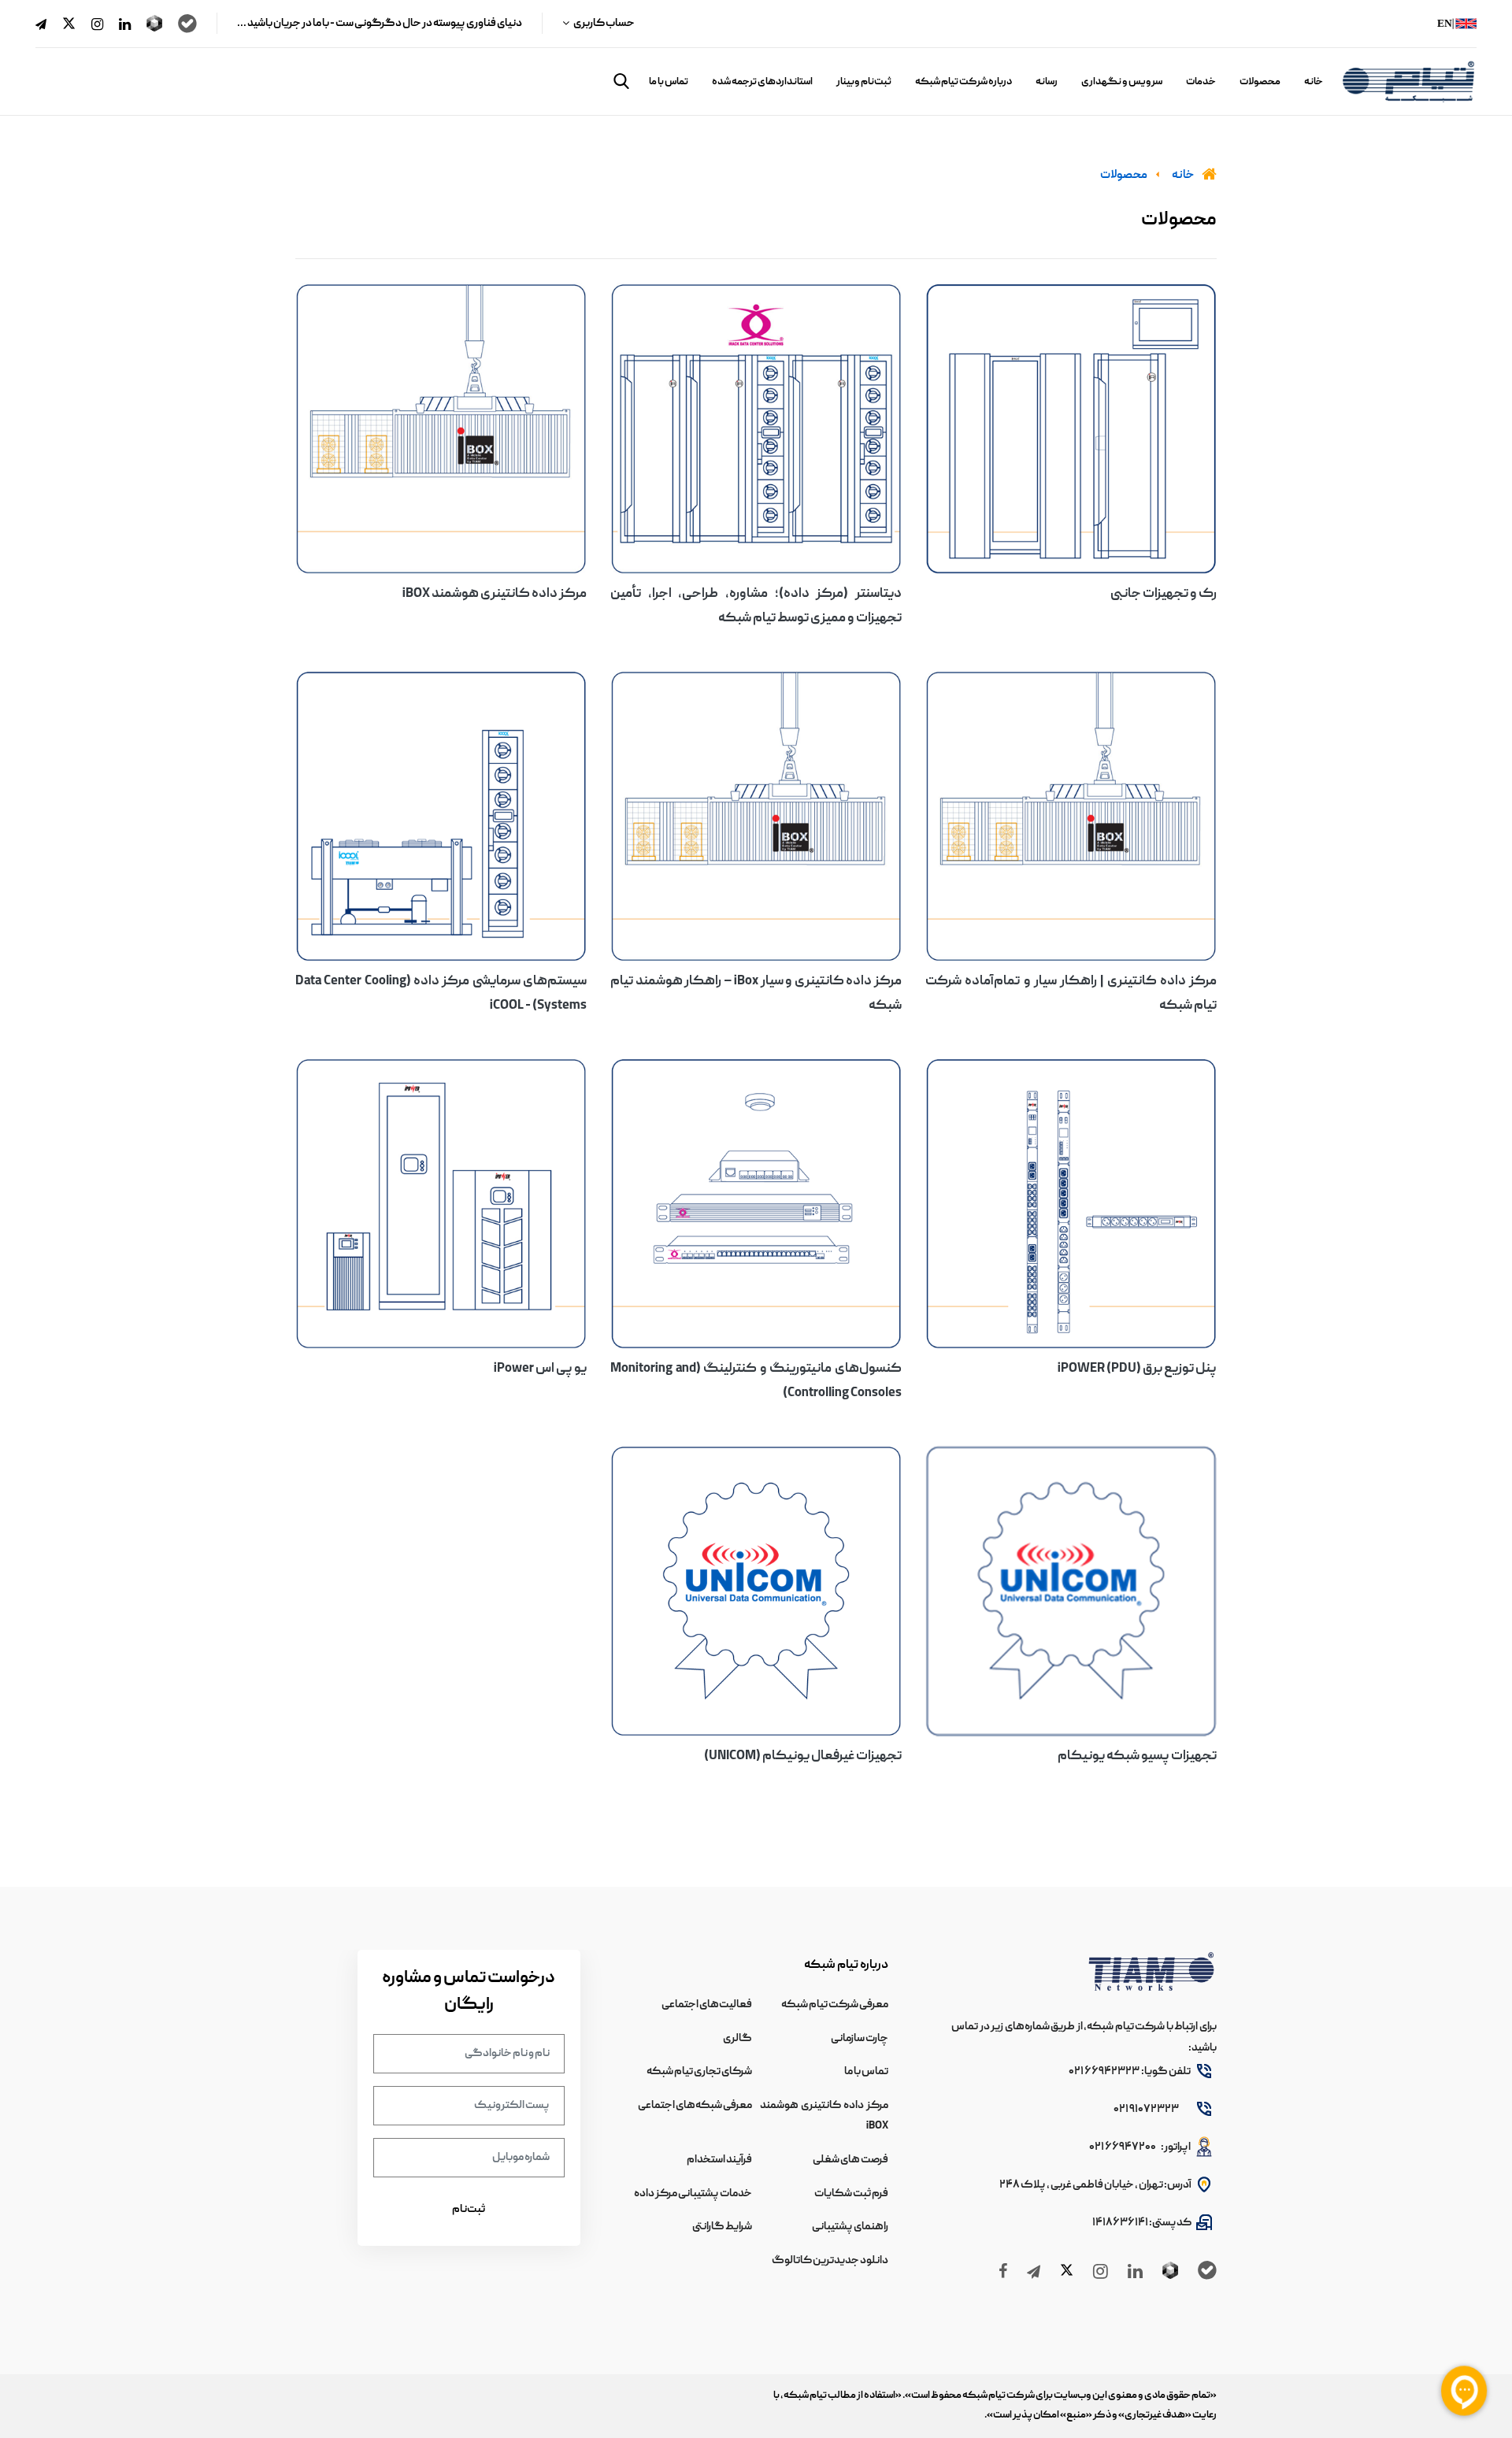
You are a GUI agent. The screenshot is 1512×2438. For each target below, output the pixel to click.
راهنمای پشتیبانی (850, 2227)
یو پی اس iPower (540, 1369)
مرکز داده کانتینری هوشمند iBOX (495, 595)
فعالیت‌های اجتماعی (707, 2005)
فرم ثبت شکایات (851, 2194)
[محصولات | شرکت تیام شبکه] (1071, 429)
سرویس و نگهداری (1122, 82)
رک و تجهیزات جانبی (1164, 595)
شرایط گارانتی (722, 2227)
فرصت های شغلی (850, 2160)
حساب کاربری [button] (604, 24)
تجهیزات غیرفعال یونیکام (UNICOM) (803, 1757)
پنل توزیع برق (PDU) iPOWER (1137, 1369)
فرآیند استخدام (719, 2160)
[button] (621, 81)
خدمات (1201, 82)
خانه (1314, 82)
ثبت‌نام (469, 2210)
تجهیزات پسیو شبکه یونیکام (1137, 1757)
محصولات (1260, 82)
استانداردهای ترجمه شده (762, 82)
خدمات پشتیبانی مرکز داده (693, 2194)
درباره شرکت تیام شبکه (964, 82)
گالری (737, 2039)
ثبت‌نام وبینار (864, 82)
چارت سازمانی (860, 2039)
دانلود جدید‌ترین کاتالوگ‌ (830, 2261)
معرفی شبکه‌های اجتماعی (695, 2106)
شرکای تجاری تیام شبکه (699, 2072)
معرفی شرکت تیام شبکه (835, 2005)
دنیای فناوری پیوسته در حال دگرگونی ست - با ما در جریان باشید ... (380, 24)
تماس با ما (669, 82)
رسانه (1047, 82)
